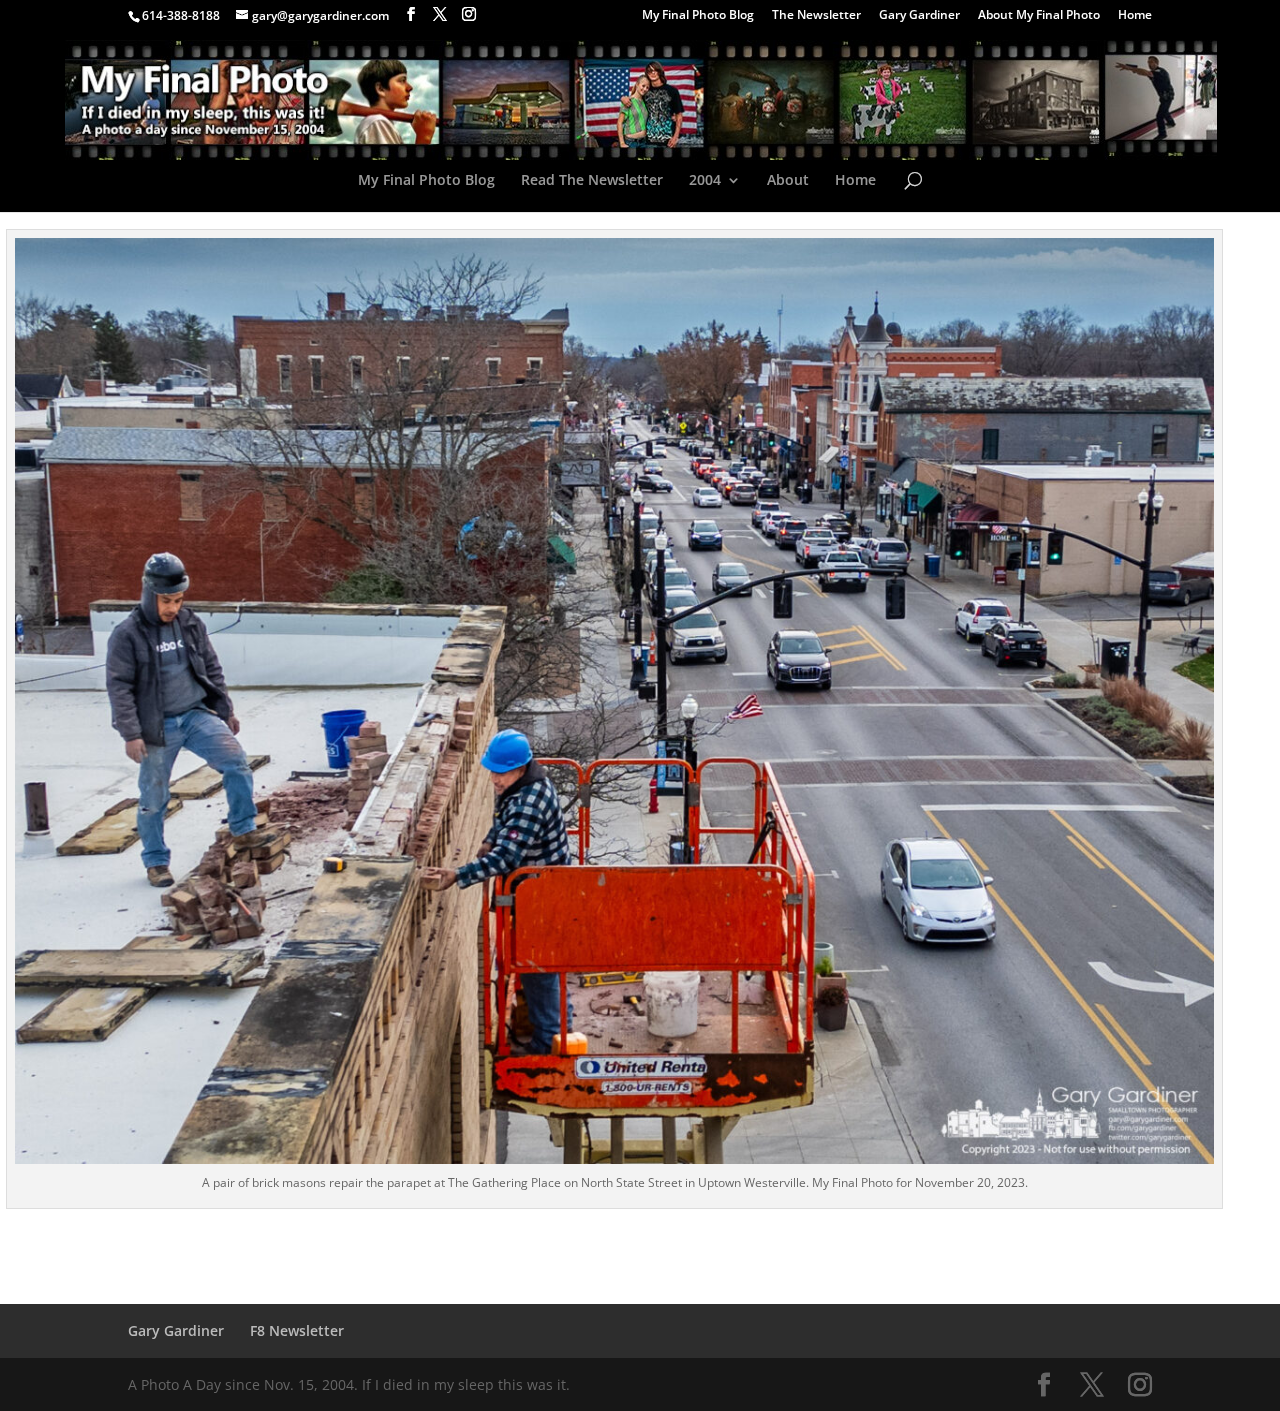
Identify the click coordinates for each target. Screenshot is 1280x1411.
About (788, 181)
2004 (705, 181)
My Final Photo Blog (698, 16)
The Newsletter (816, 16)
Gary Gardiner (919, 16)
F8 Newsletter (297, 1330)
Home (1135, 16)
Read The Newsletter (592, 181)
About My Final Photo (1039, 16)
